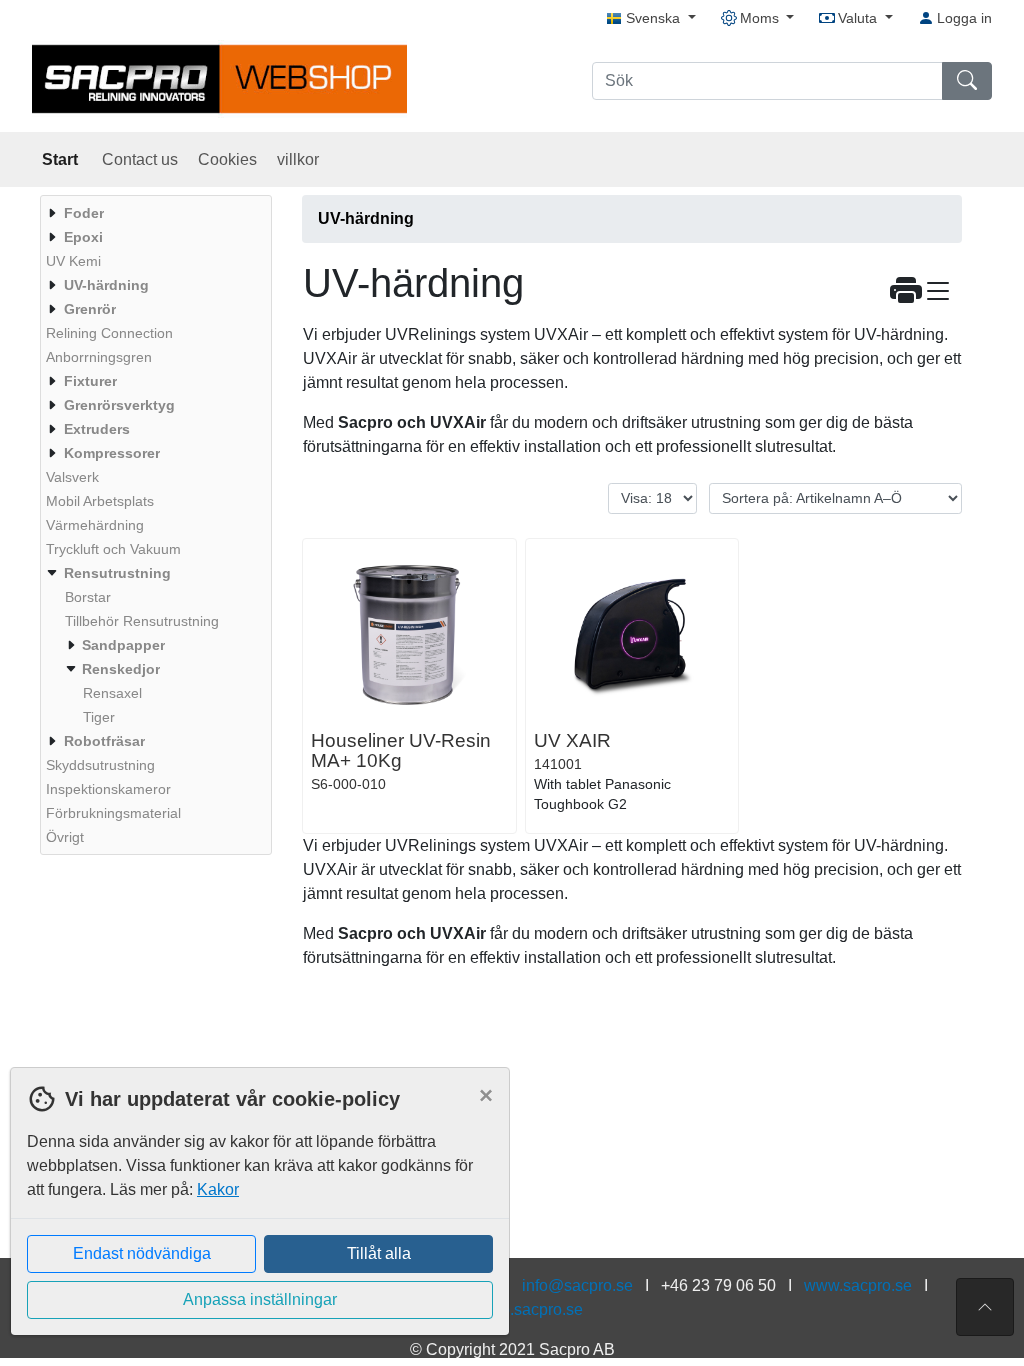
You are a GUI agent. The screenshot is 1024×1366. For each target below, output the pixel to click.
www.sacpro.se (858, 1285)
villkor (298, 159)
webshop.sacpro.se (514, 1309)
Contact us (140, 159)
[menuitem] (153, 213)
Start (62, 159)
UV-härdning (366, 218)
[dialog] (255, 1216)
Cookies (227, 159)
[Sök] (967, 81)
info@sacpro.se (577, 1285)
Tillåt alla (379, 1253)
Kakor (218, 1189)
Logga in (962, 18)
